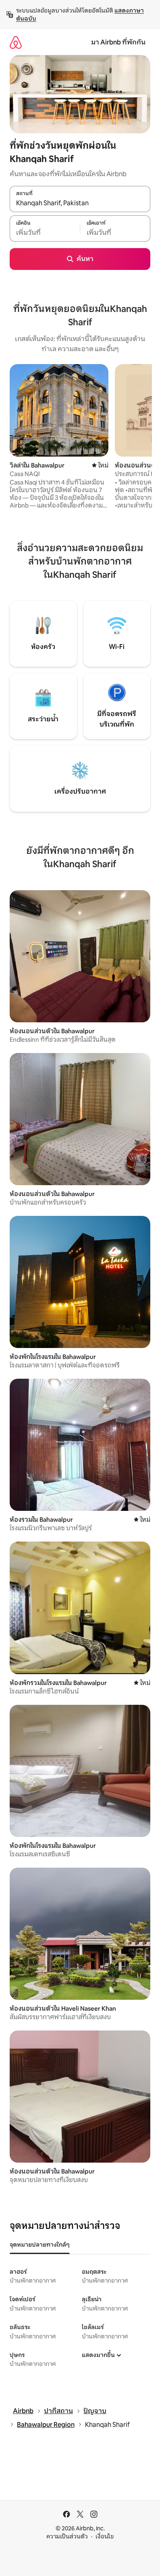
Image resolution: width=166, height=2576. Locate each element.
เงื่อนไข (105, 2536)
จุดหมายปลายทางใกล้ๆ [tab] (40, 2245)
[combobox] (80, 203)
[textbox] (45, 233)
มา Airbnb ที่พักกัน (118, 42)
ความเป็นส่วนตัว (67, 2536)
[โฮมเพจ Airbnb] (16, 42)
